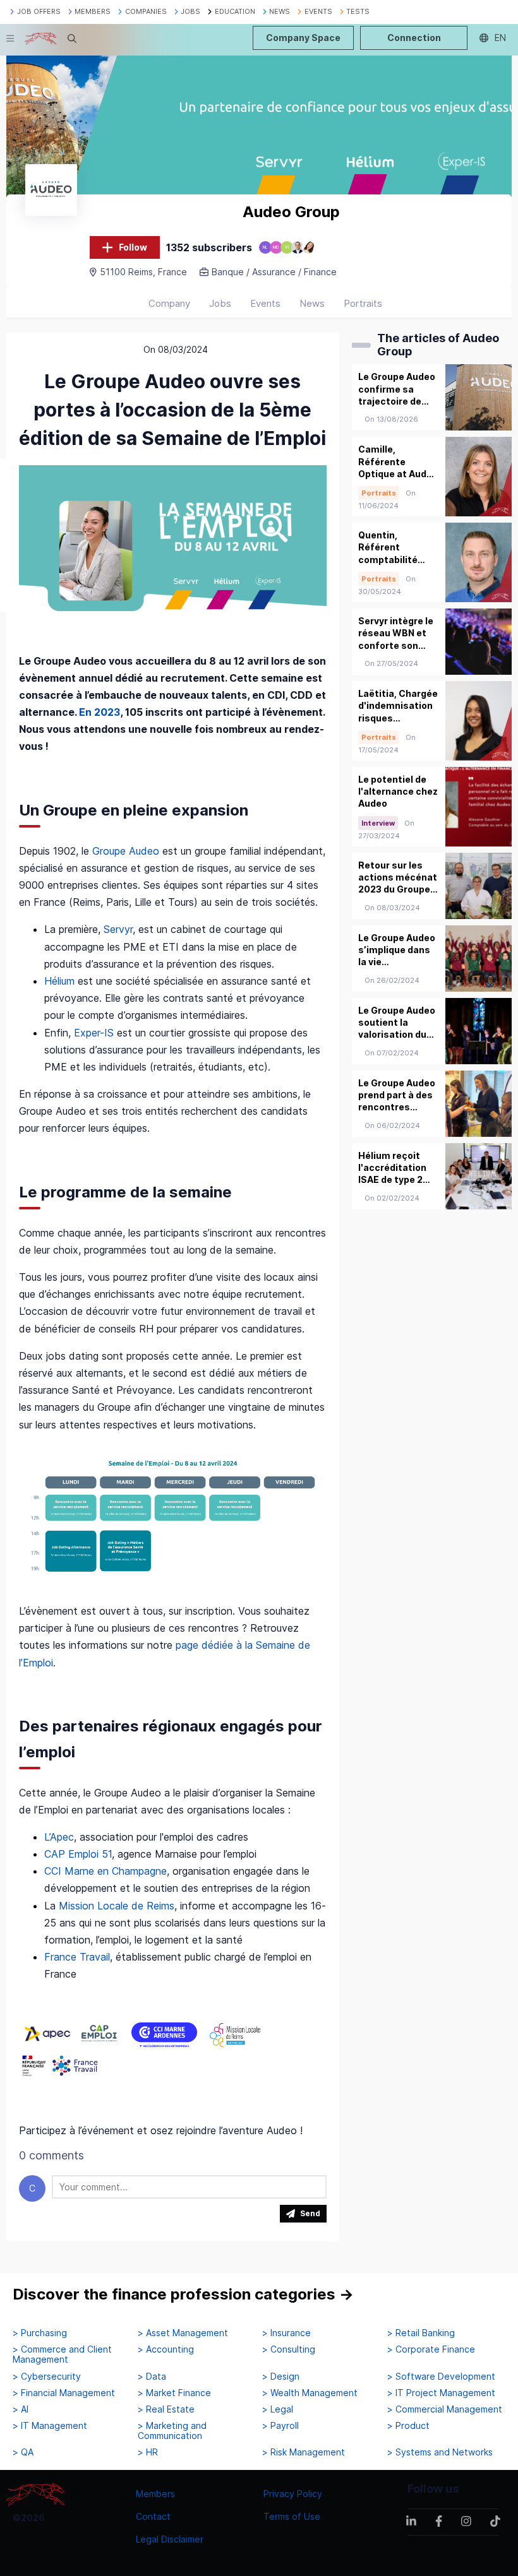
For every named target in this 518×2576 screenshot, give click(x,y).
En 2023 (99, 712)
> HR (148, 2452)
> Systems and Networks (440, 2452)
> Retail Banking (421, 2333)
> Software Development (441, 2377)
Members (155, 2494)
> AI (21, 2409)
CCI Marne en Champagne (105, 1871)
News (312, 303)
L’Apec (59, 1837)
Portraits (363, 303)
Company (169, 303)
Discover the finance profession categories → (183, 2294)
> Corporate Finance (431, 2349)
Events (265, 303)
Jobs (220, 303)
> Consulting (289, 2349)
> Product (408, 2426)
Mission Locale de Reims (117, 1906)
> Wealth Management (310, 2393)
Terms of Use (292, 2516)
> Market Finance (174, 2393)
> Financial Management (64, 2393)
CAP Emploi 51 (78, 1854)
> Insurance (286, 2333)
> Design (281, 2377)
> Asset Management (183, 2333)
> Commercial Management (445, 2409)
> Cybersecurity (47, 2377)
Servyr (118, 929)
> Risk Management (304, 2452)
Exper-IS (94, 1033)
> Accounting (166, 2349)
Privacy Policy (293, 2494)
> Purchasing (40, 2333)
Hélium (61, 981)
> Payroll (280, 2426)
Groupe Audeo (126, 851)
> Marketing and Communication (172, 2431)
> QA (23, 2452)
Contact (153, 2516)
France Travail (77, 1957)
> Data (152, 2377)
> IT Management (50, 2426)
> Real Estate (166, 2409)
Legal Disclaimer (170, 2539)
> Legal (278, 2409)
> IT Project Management (441, 2393)
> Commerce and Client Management (62, 2354)
